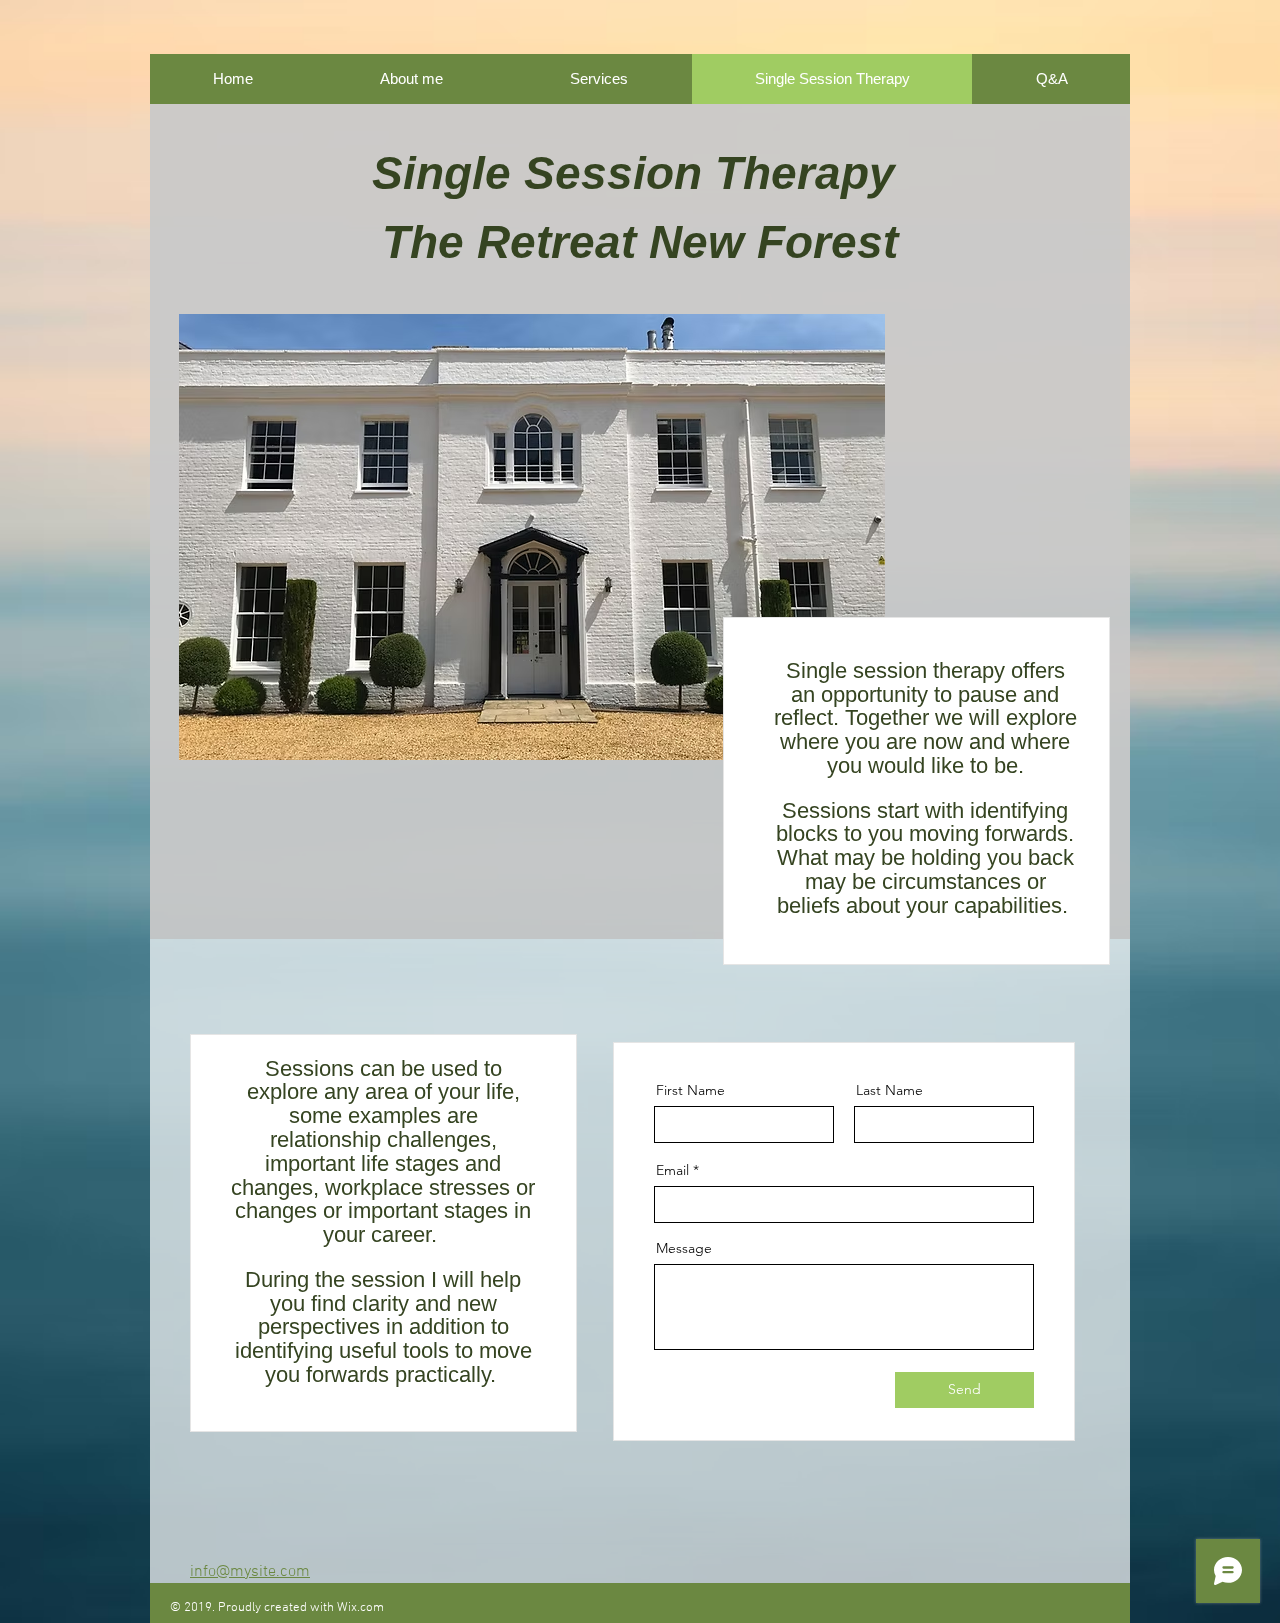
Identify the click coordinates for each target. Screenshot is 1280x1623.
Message (684, 1248)
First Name (690, 1090)
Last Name (889, 1090)
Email (672, 1170)
